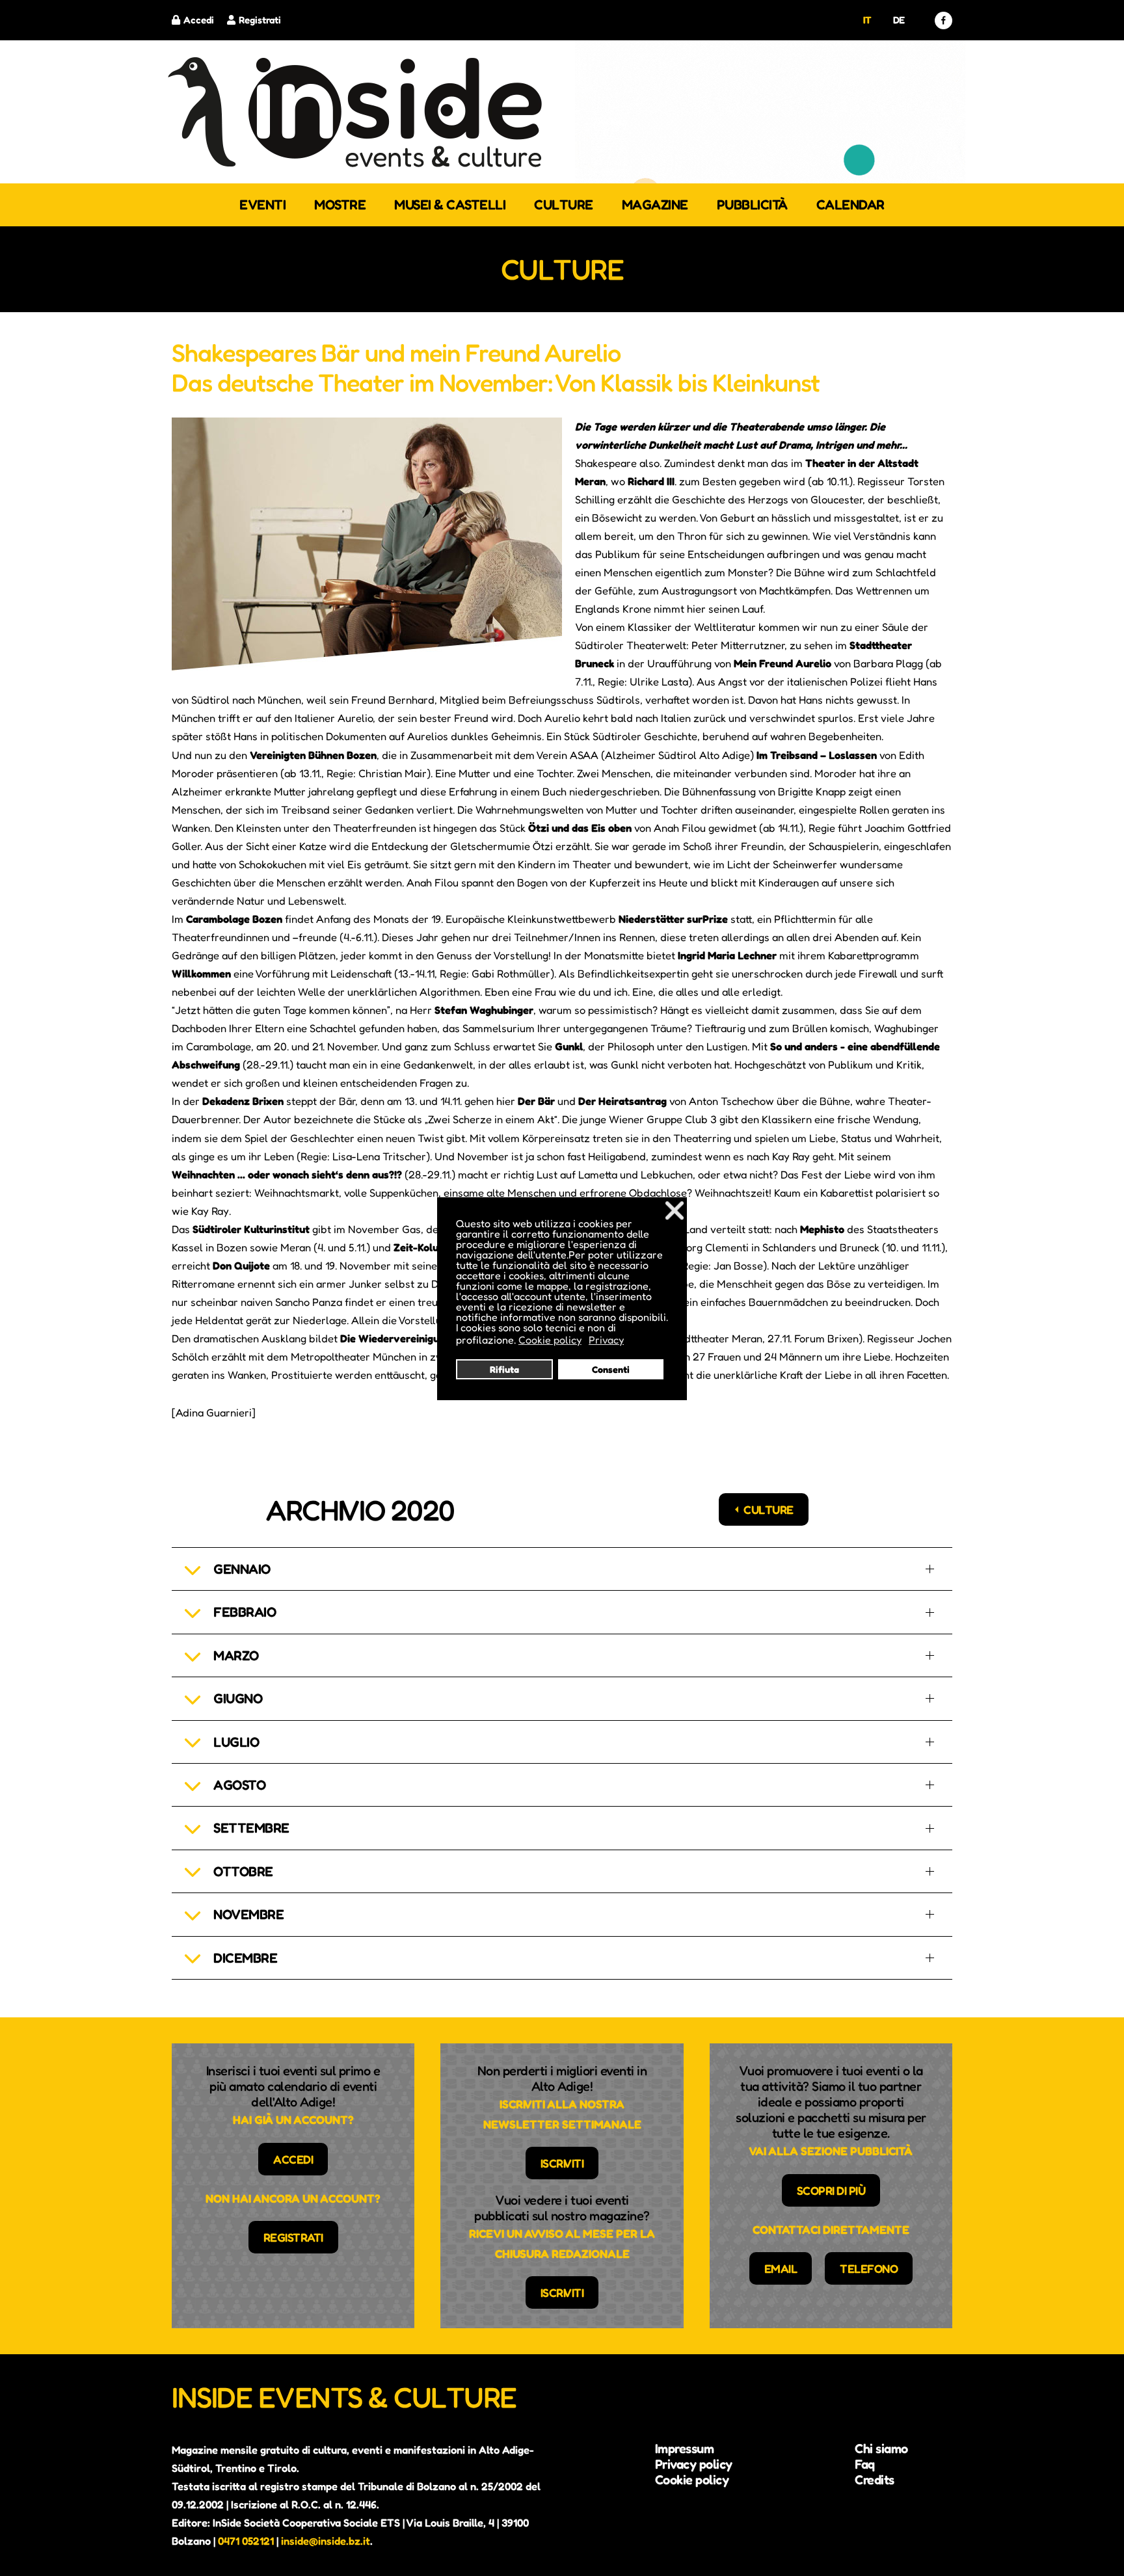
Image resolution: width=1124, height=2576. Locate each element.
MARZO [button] (236, 1655)
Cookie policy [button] (550, 1340)
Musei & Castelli (450, 205)
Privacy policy (694, 2464)
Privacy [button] (606, 1340)
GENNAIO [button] (242, 1569)
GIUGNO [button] (238, 1698)
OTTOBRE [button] (243, 1871)
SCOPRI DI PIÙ (831, 2190)
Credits (875, 2480)
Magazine (655, 205)
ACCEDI (293, 2159)
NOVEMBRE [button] (248, 1914)
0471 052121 (246, 2541)
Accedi (199, 20)
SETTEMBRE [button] (251, 1828)
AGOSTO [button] (239, 1785)
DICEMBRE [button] (245, 1958)
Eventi (262, 205)
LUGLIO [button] (236, 1742)
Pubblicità (752, 205)
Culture (564, 205)
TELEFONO (869, 2268)
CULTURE (769, 1509)
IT (867, 20)
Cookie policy (692, 2480)
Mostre (340, 205)
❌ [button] (675, 1210)
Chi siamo (881, 2449)
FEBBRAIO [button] (245, 1612)
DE (899, 20)
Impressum (685, 2449)
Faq (865, 2464)
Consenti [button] (611, 1369)
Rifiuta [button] (504, 1369)
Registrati (260, 20)
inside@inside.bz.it (326, 2541)
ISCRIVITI (562, 2163)
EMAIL (781, 2268)
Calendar (850, 205)
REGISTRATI (293, 2237)
